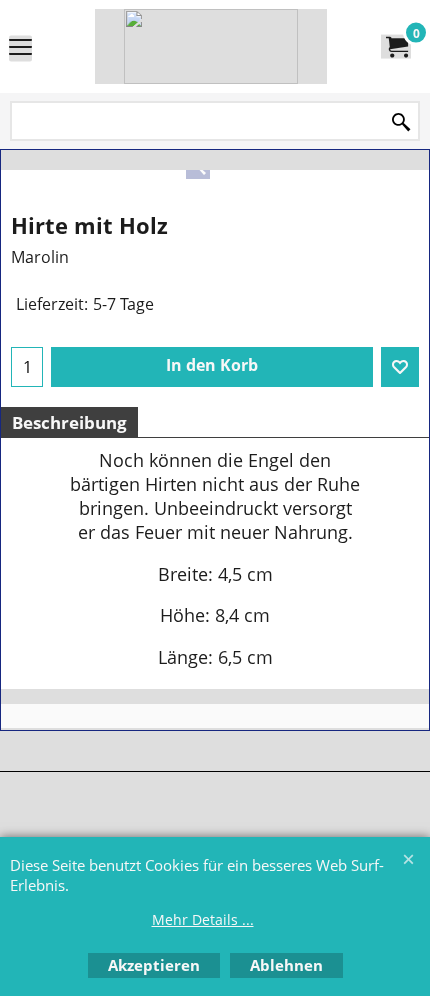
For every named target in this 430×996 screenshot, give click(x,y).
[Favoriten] (400, 367)
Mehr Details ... (203, 919)
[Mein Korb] (396, 47)
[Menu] (20, 48)
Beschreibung (69, 422)
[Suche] (401, 122)
